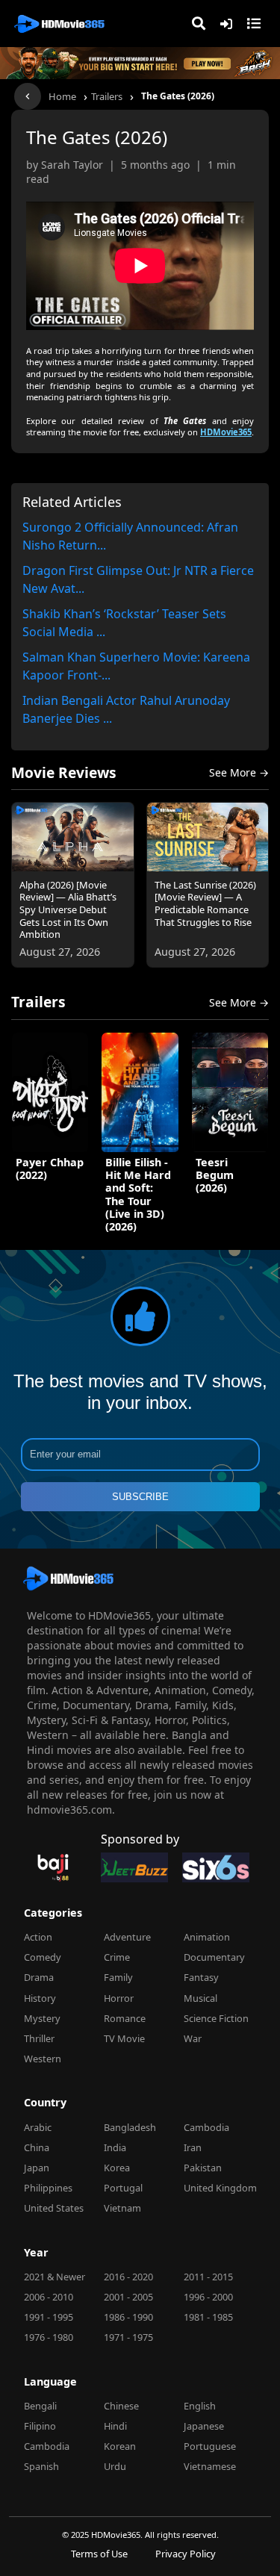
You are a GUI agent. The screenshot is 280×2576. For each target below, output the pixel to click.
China (37, 2147)
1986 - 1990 (128, 2317)
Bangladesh (130, 2127)
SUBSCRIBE (140, 1497)
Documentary (214, 1957)
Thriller (39, 2038)
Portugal (123, 2188)
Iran (193, 2147)
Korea (117, 2168)
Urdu (115, 2466)
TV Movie (124, 2038)
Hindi (115, 2426)
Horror (119, 1998)
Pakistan (203, 2168)
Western (43, 2059)
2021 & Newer (55, 2277)
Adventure (127, 1937)
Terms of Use (99, 2554)
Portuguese (210, 2446)
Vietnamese (210, 2466)
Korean (120, 2446)
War (193, 2038)
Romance (125, 2018)
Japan (37, 2168)
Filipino (40, 2426)
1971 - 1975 (128, 2337)
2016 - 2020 (128, 2277)
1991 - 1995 (49, 2317)
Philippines (48, 2188)
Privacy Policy (186, 2554)
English (200, 2406)
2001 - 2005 (128, 2297)
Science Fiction (216, 2018)
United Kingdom (220, 2188)
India (115, 2147)
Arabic (38, 2127)
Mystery (42, 2018)
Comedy (43, 1957)
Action (38, 1937)
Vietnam (122, 2208)
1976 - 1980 (49, 2337)
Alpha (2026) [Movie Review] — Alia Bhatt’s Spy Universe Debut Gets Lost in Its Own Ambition (68, 910)
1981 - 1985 (208, 2317)
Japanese (204, 2426)
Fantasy (201, 1977)
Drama (39, 1977)
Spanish (41, 2466)
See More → (239, 772)
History (40, 1998)
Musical (200, 1998)
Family (118, 1977)
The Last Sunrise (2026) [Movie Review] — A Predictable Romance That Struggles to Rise (205, 904)
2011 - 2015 (208, 2277)
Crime (117, 1957)
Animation (207, 1937)
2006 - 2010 (49, 2297)
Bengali (40, 2406)
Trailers (107, 96)
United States (54, 2208)
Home (62, 96)
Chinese (121, 2406)
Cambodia (206, 2127)
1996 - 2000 (208, 2297)
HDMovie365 (226, 432)
